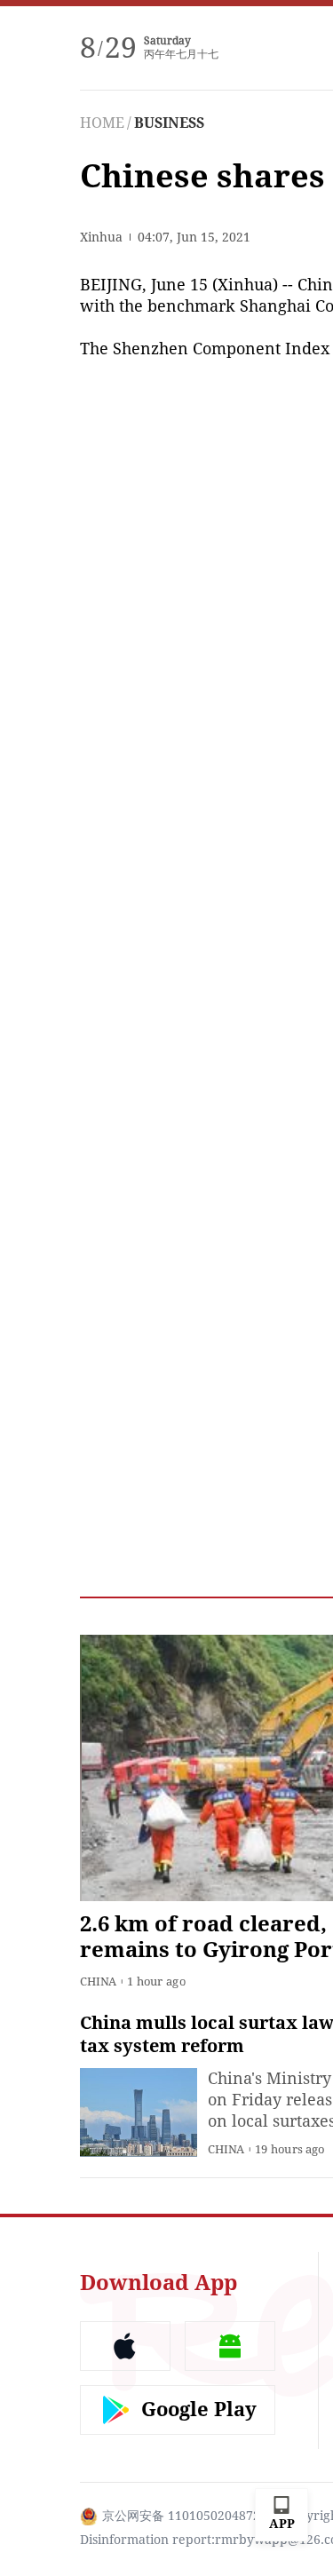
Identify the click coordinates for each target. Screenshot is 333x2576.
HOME (102, 123)
